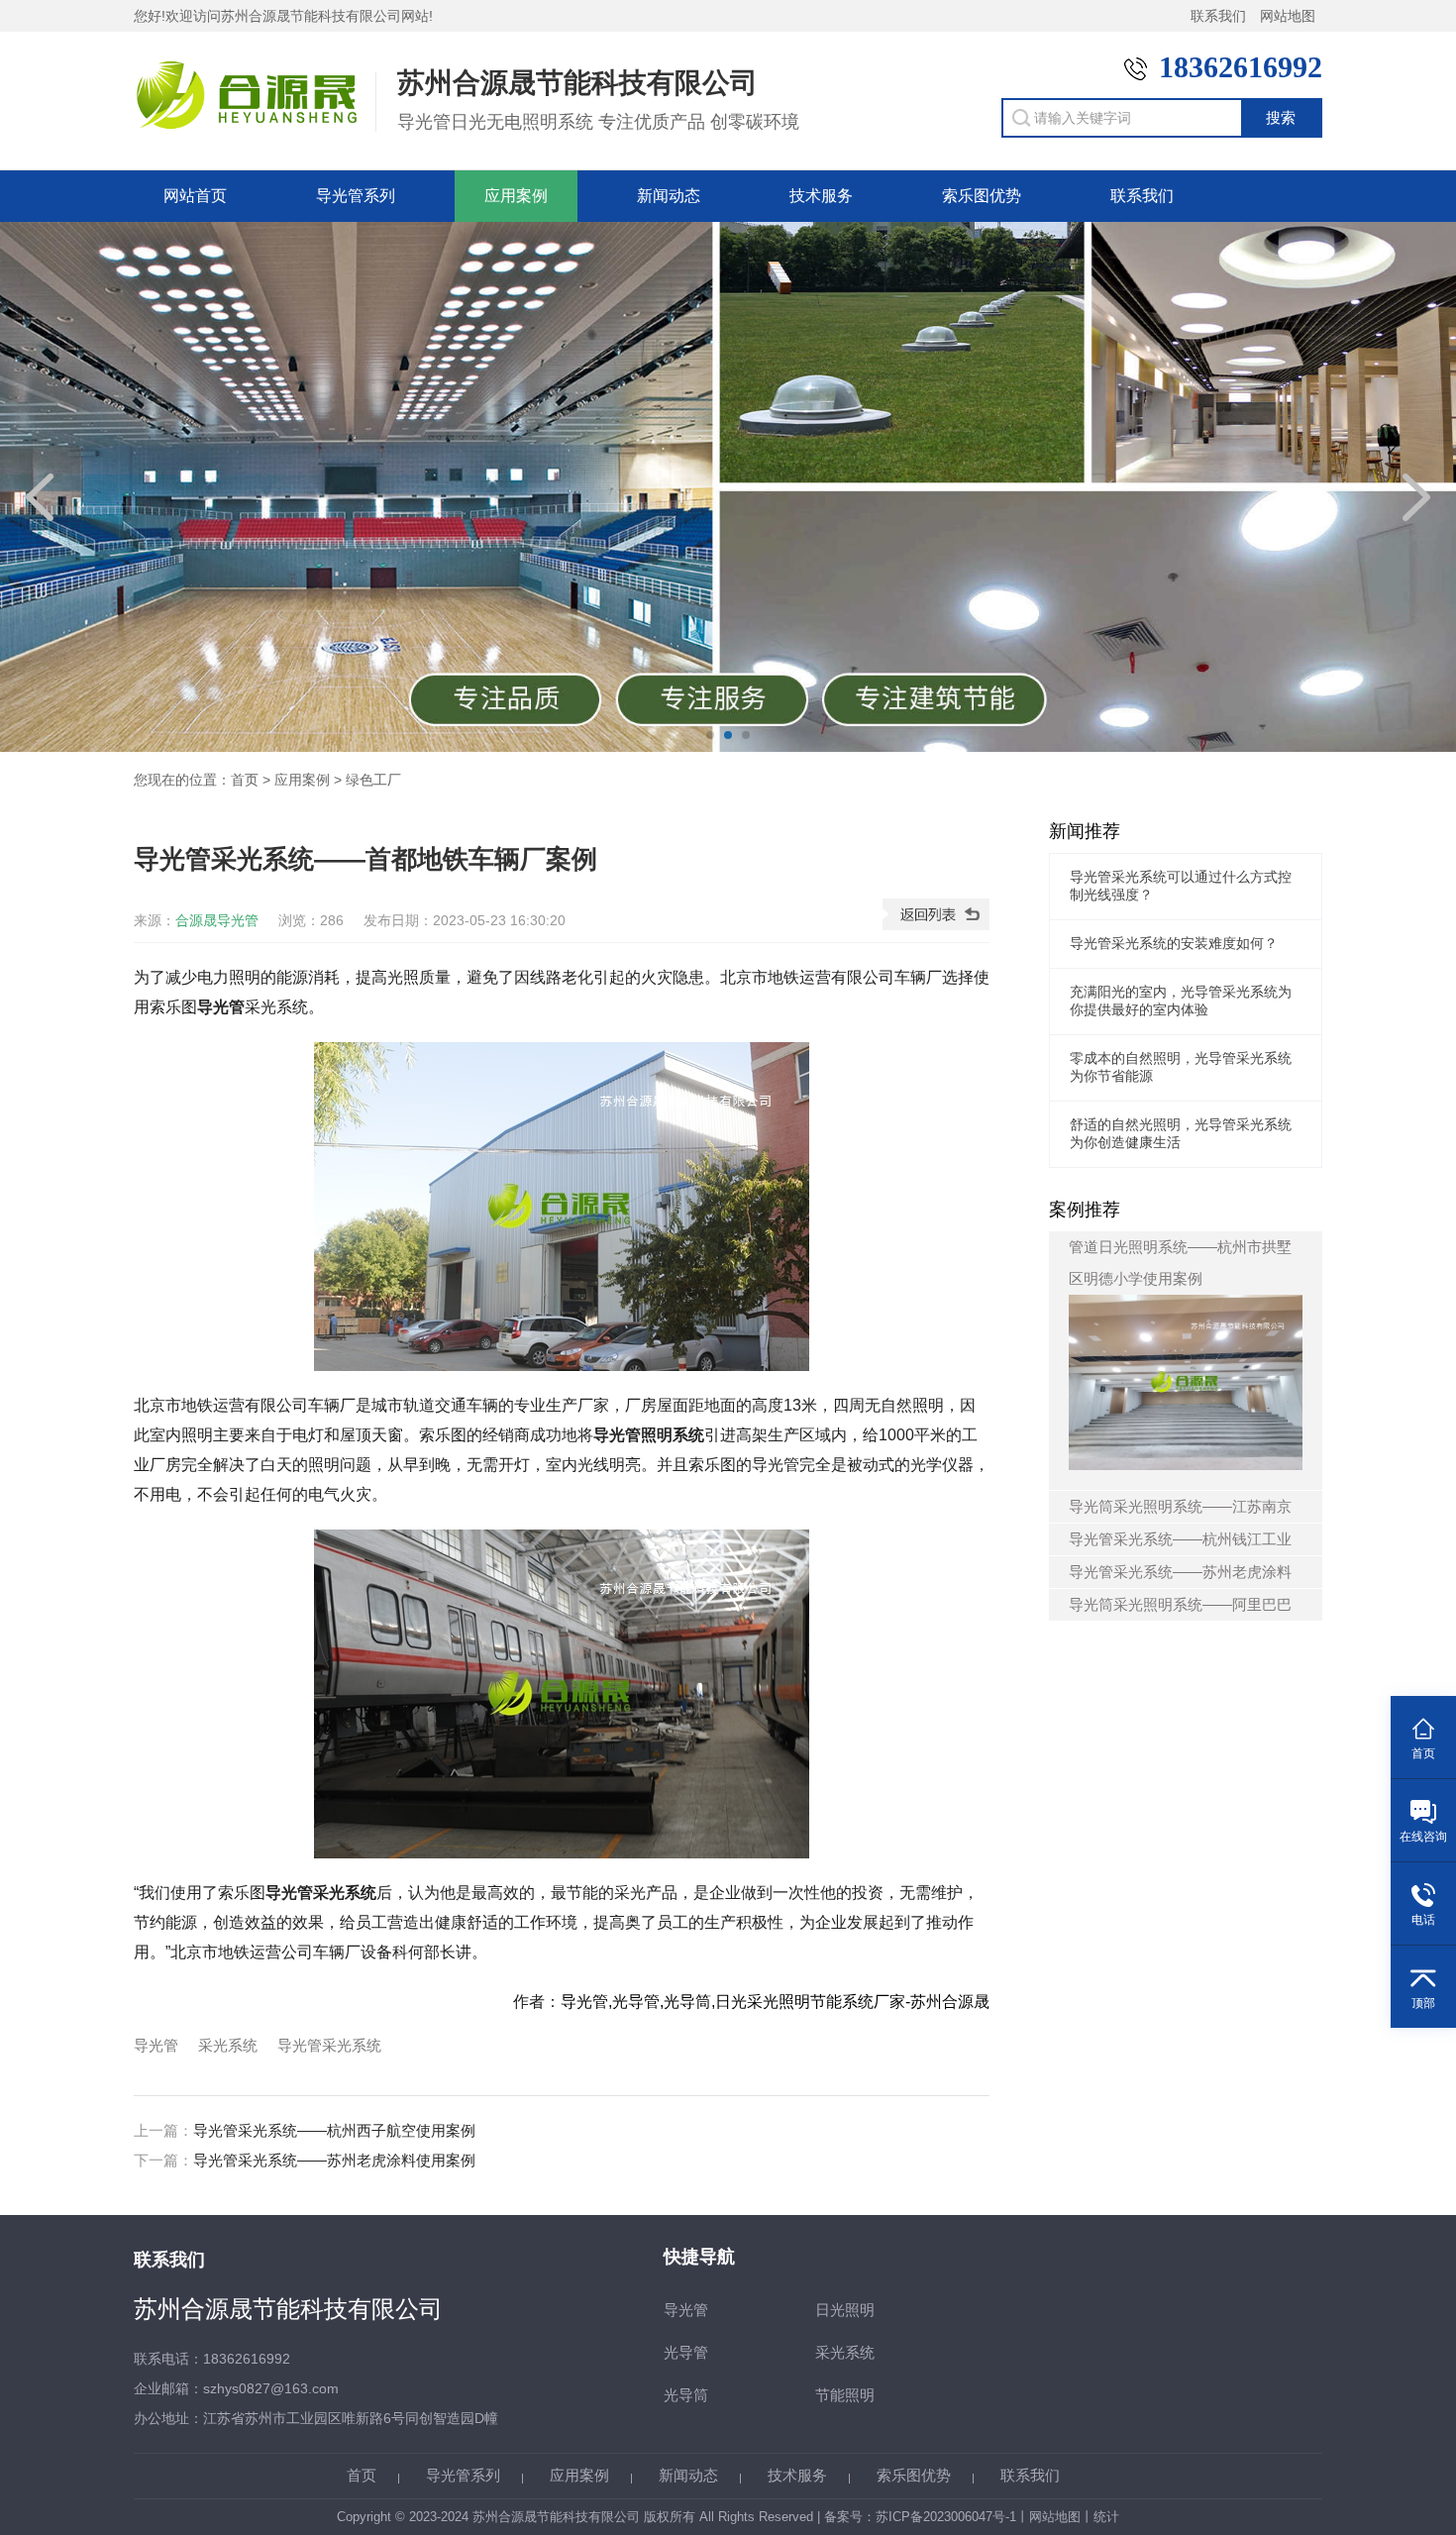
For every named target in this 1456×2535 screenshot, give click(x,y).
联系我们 (1218, 16)
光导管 (686, 2352)
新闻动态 (669, 196)
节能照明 (845, 2395)
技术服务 (821, 196)
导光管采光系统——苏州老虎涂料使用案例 (334, 2160)
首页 (245, 780)
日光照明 (845, 2310)
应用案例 (516, 196)
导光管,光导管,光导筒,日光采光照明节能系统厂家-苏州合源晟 (775, 2002)
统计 (1106, 2517)
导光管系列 (356, 196)
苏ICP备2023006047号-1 (946, 2517)
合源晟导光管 (217, 920)
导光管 (156, 2045)
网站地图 (1288, 16)
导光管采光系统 (329, 2045)
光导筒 (686, 2395)
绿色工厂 (373, 780)
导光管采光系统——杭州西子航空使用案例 (334, 2130)
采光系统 (228, 2045)
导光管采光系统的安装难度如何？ (1174, 943)
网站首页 (195, 196)
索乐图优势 (982, 196)
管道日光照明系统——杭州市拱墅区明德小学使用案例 (1180, 1263)
